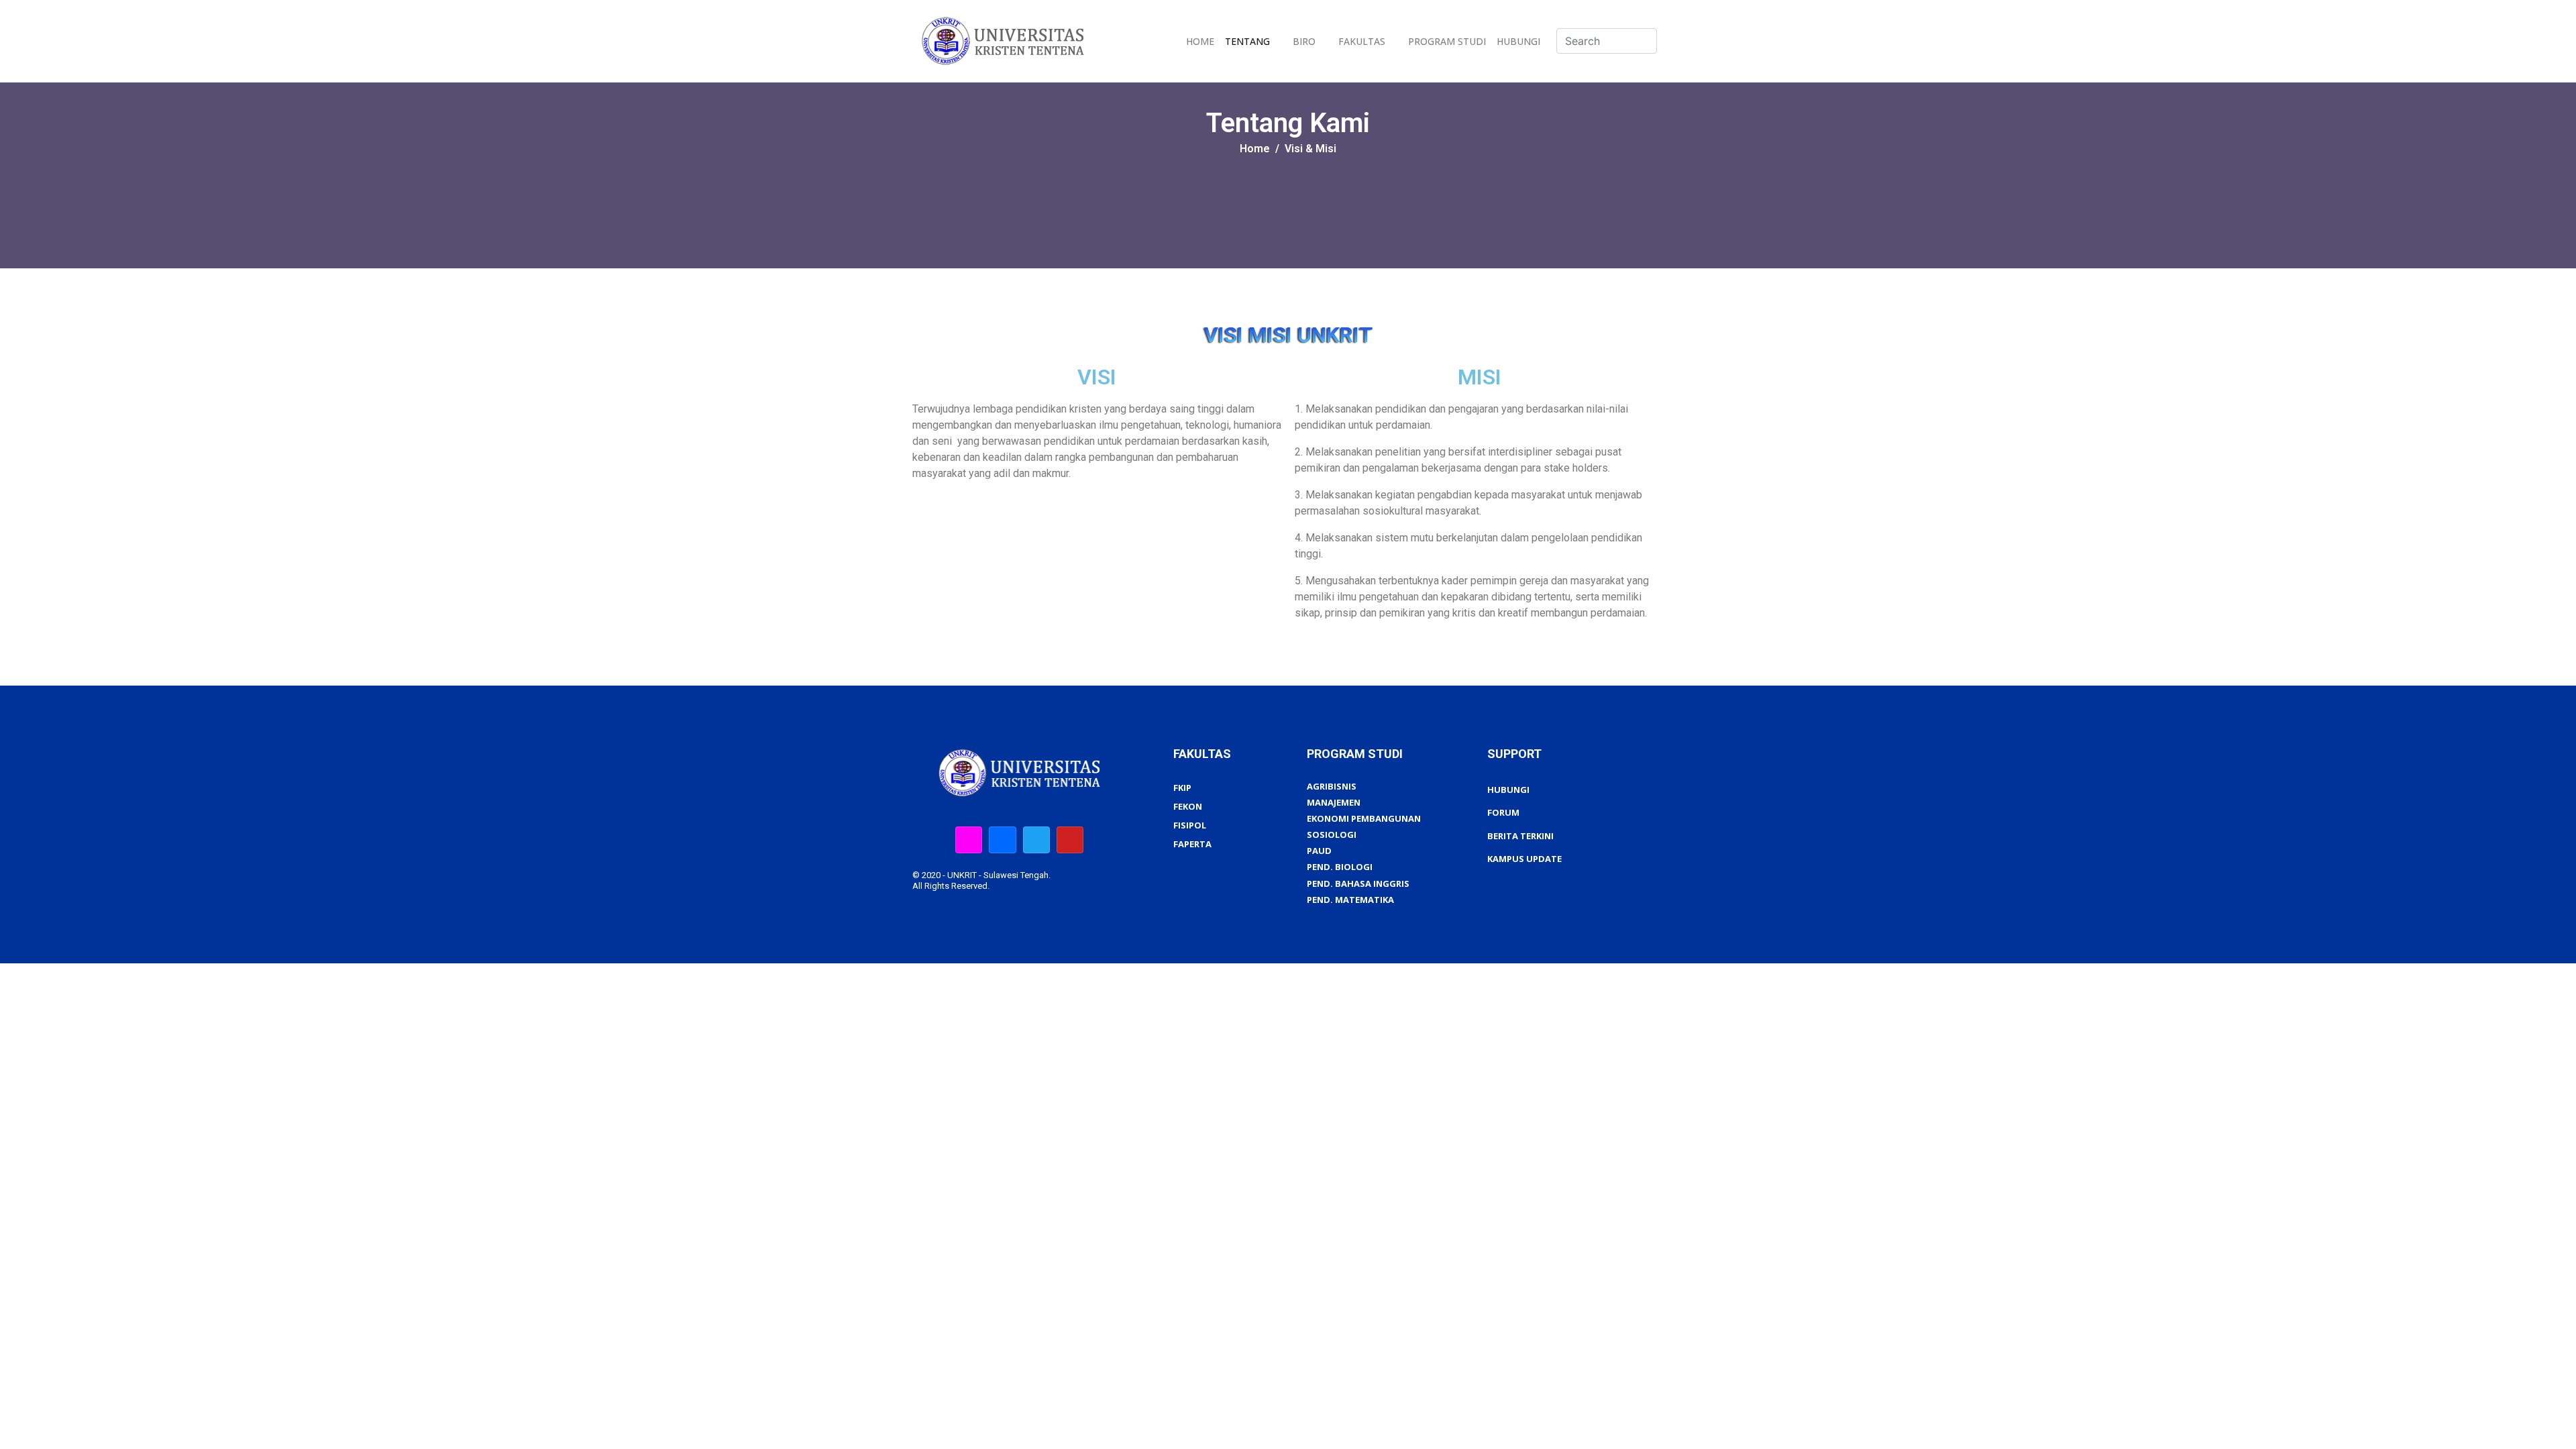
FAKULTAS (1362, 41)
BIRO (1304, 41)
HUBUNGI (1518, 41)
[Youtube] (1070, 840)
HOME (1200, 41)
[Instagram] (969, 840)
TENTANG (1247, 41)
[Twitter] (1036, 840)
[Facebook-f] (1002, 840)
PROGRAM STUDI (1447, 41)
